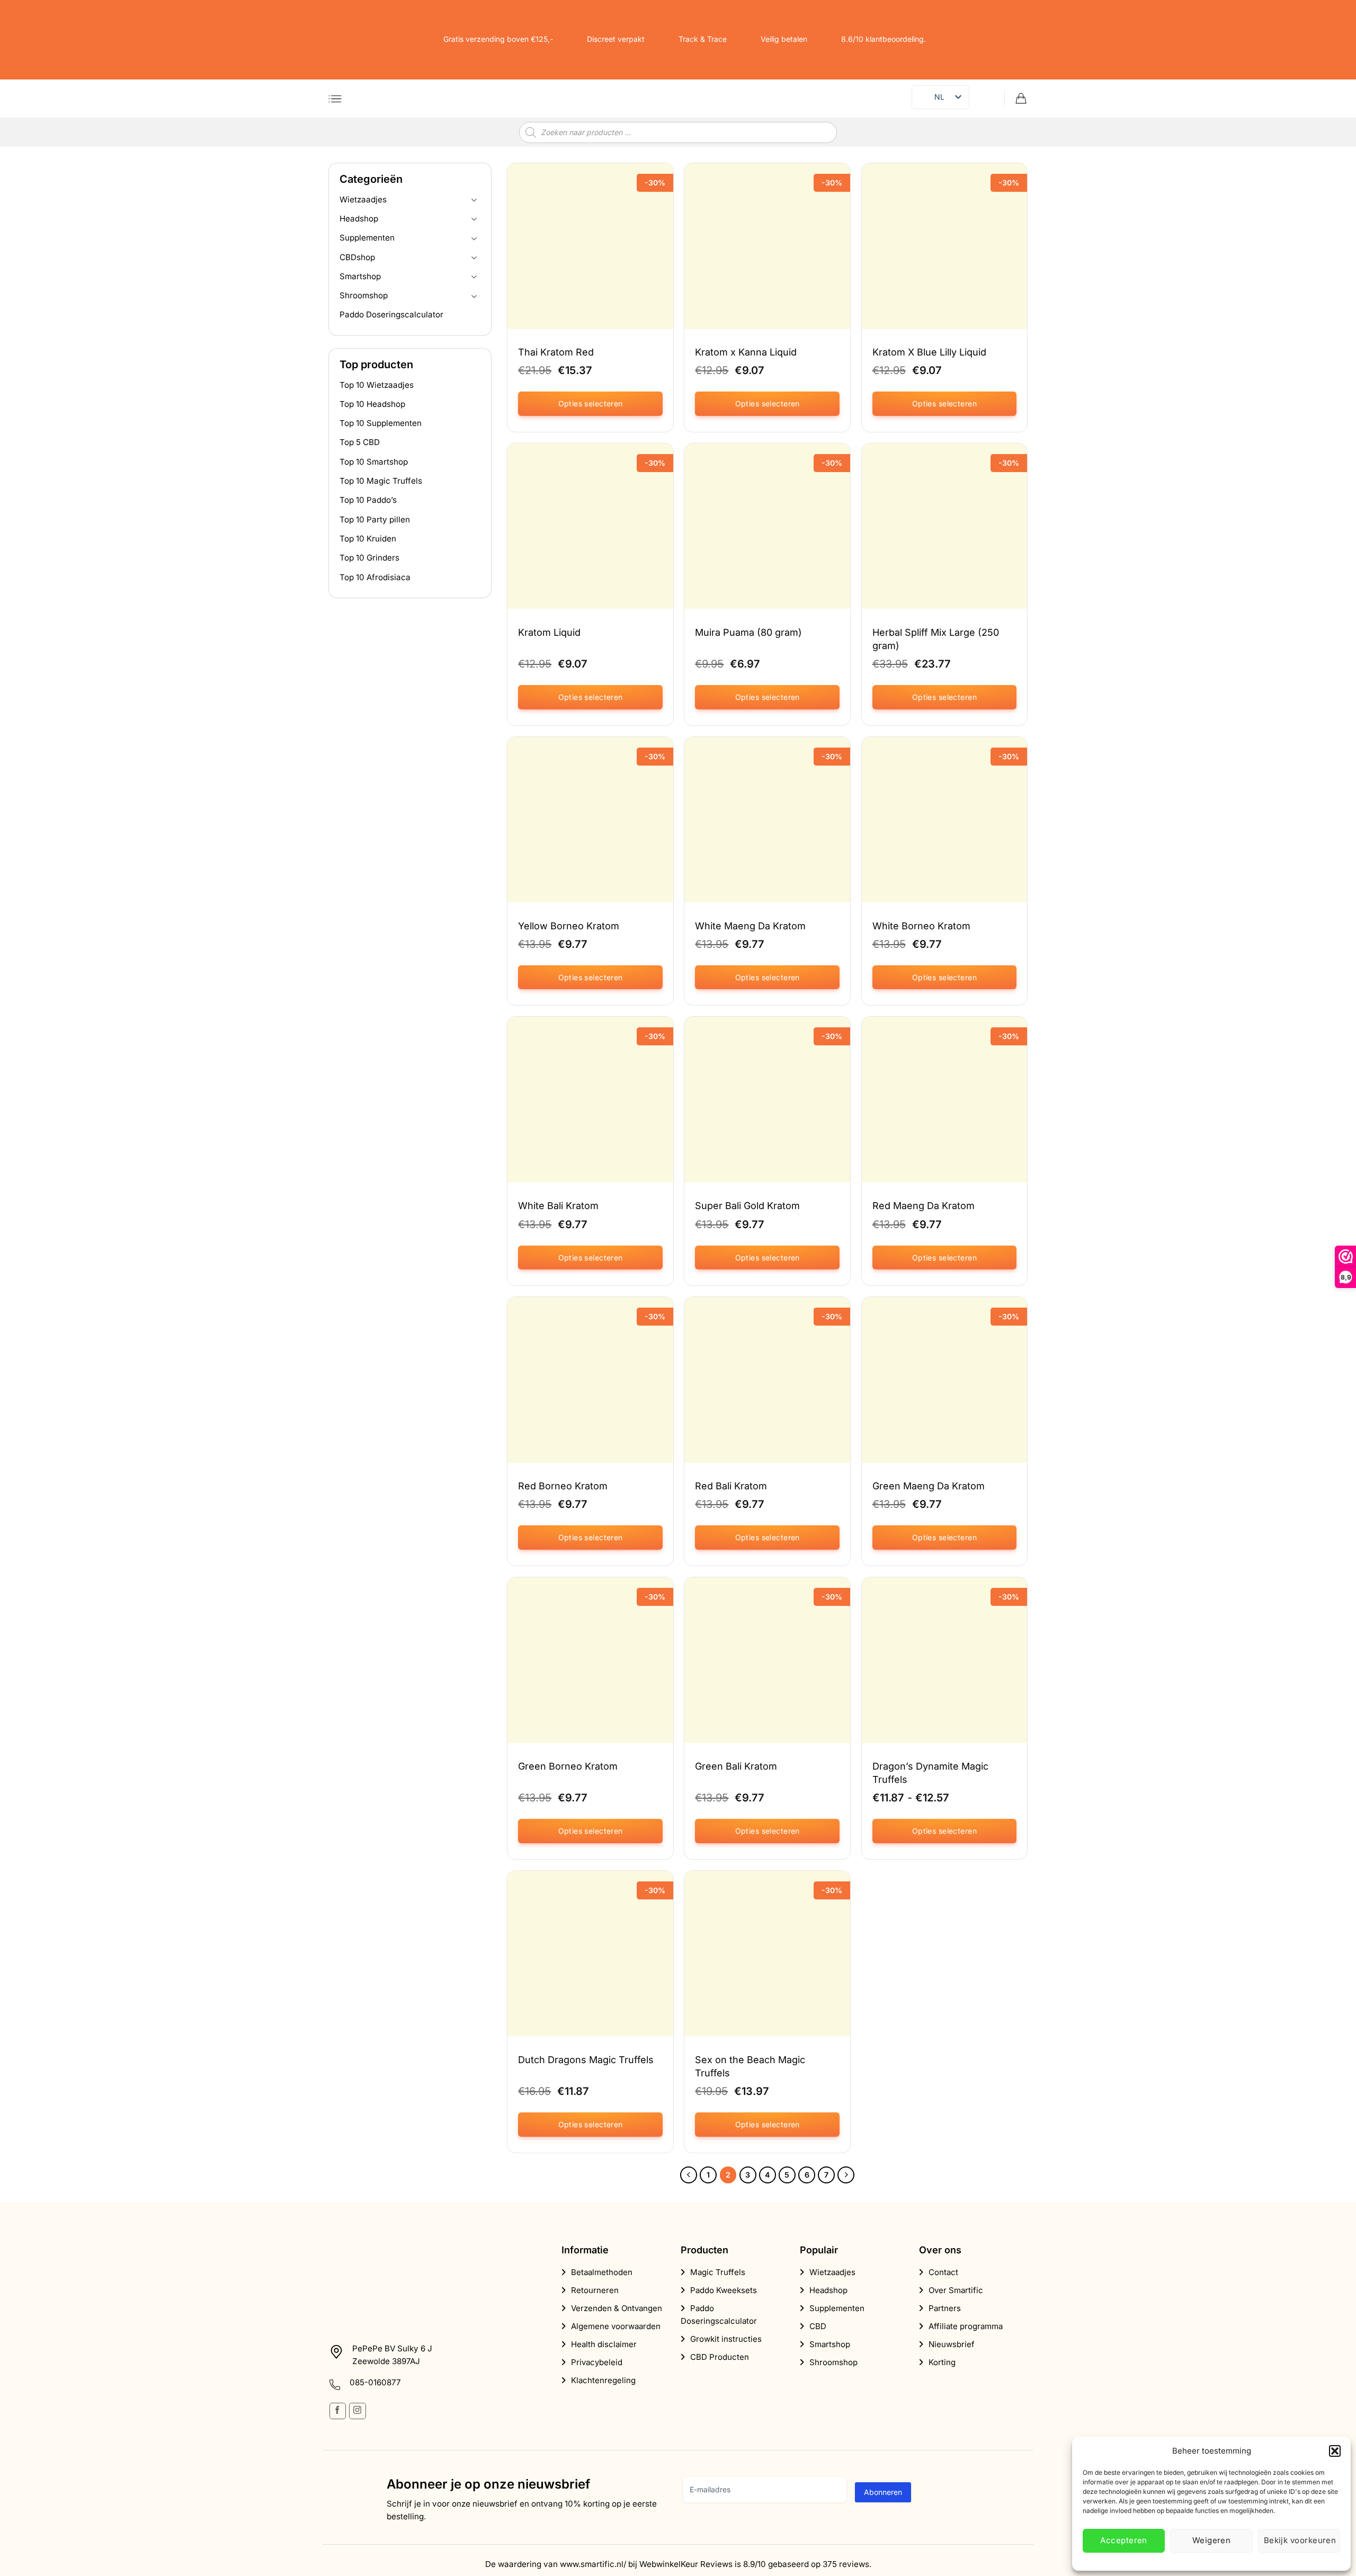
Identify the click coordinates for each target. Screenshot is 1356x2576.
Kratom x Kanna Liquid (746, 352)
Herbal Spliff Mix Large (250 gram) (936, 639)
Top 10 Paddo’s (368, 500)
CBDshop (357, 257)
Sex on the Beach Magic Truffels (750, 2066)
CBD (818, 2326)
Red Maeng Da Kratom (924, 1206)
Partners (945, 2308)
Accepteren (1124, 2540)
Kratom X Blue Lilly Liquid (929, 352)
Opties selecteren (591, 403)
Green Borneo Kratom (568, 1766)
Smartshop (360, 276)
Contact (943, 2272)
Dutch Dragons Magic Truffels (586, 2060)
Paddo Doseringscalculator (391, 315)
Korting (942, 2362)
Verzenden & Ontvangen (617, 2308)
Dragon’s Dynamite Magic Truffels (930, 1773)
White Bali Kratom (558, 1206)
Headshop (359, 219)
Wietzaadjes (363, 199)
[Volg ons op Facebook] (338, 2411)
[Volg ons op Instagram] (357, 2411)
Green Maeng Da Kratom (929, 1486)
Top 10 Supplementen (381, 424)
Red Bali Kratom (731, 1486)
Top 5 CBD (360, 443)
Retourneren (595, 2290)
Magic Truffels (718, 2272)
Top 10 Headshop (372, 404)
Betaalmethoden (602, 2272)
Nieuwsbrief (952, 2344)
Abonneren (883, 2492)
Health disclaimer (604, 2344)
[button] (1335, 2451)
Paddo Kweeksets (724, 2290)
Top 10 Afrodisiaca (375, 577)
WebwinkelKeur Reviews (686, 2564)
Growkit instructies (726, 2339)
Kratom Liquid (549, 632)
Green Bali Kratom (736, 1766)
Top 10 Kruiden (368, 539)
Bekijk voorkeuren (1300, 2540)
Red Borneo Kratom (563, 1486)
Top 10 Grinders (369, 558)
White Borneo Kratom (921, 926)
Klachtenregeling (603, 2380)
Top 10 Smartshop (374, 462)
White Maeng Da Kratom (750, 926)
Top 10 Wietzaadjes (377, 385)
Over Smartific (956, 2290)
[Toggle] (474, 200)
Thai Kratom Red (556, 352)
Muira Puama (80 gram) (748, 632)
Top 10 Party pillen (375, 519)
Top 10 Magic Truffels (381, 481)
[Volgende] (846, 2175)
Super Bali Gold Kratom (747, 1206)
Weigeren (1212, 2540)
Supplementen (367, 238)
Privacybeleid (597, 2362)
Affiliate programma (966, 2326)
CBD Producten (720, 2357)
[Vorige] (689, 2175)
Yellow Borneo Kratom (569, 926)
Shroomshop (364, 296)
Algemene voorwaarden (616, 2326)
